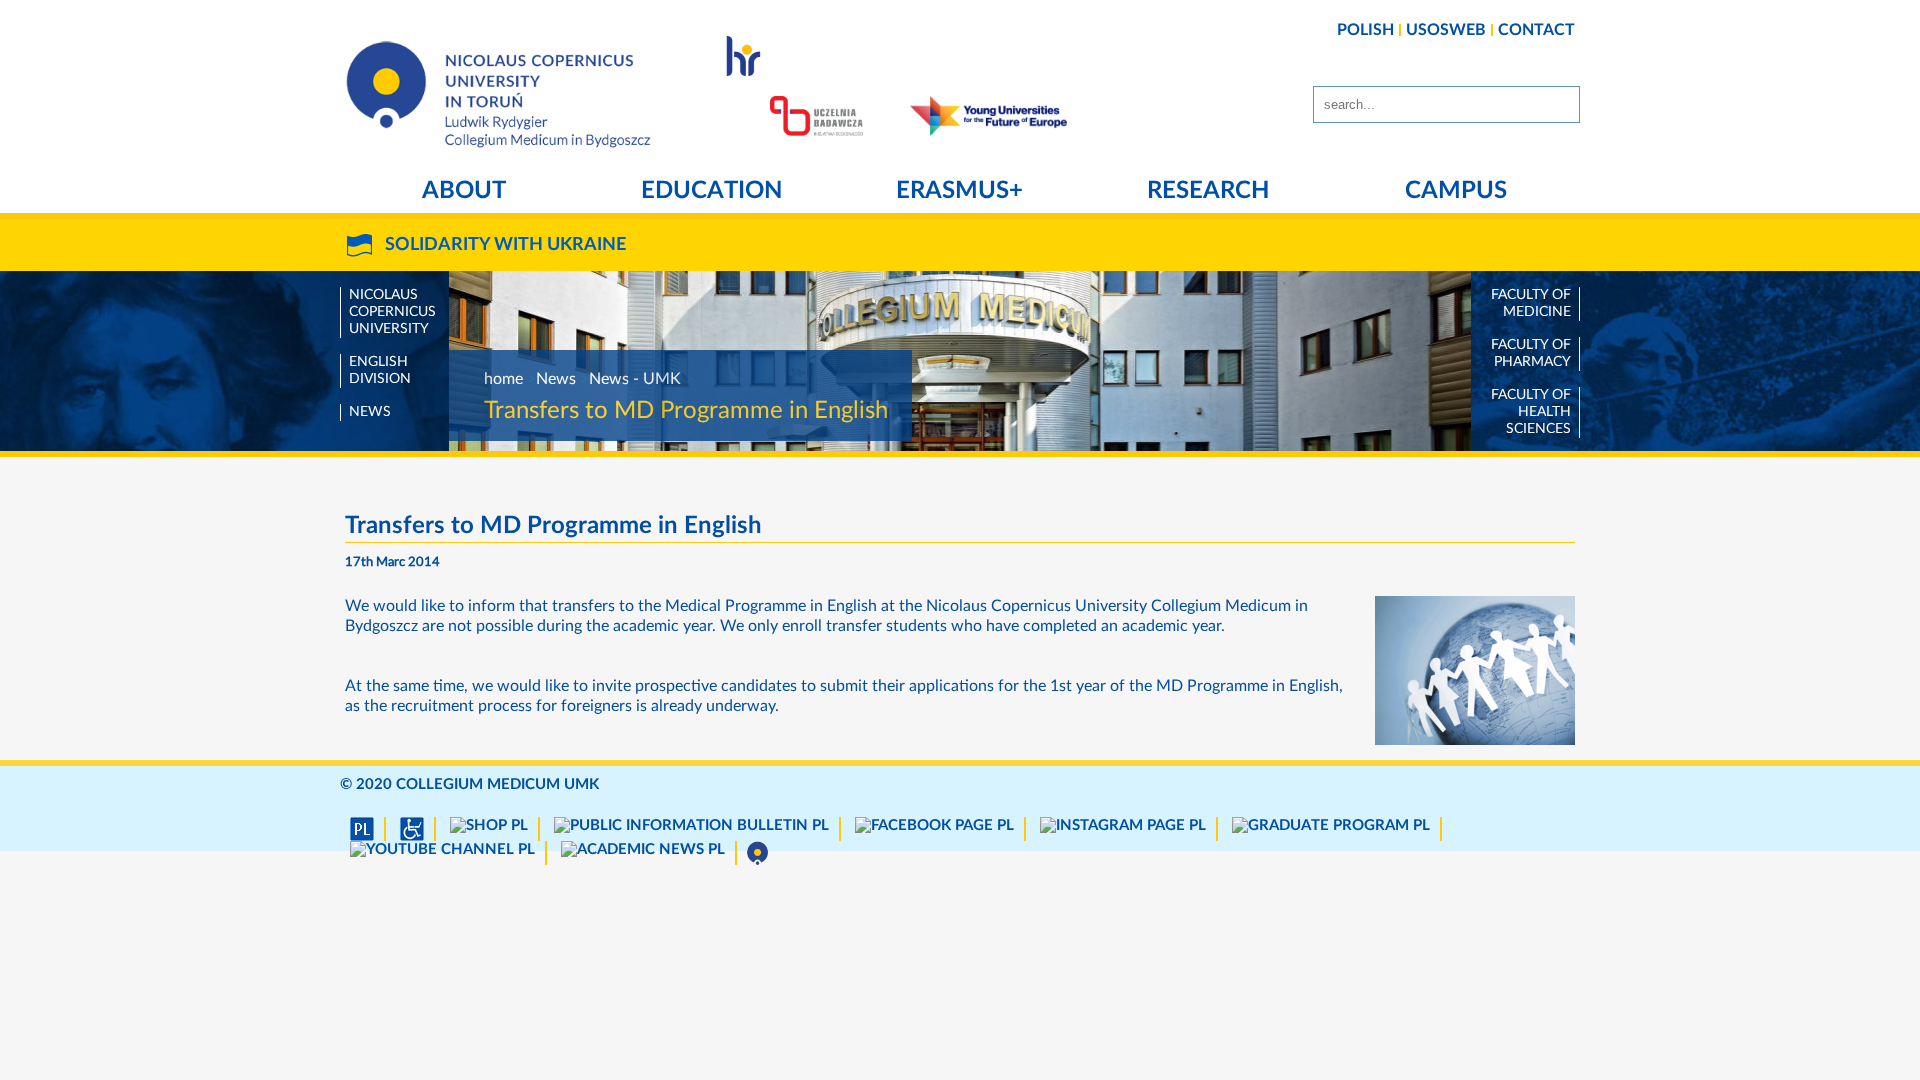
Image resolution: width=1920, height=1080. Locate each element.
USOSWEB (1446, 30)
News (370, 412)
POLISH (1365, 30)
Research (1208, 191)
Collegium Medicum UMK (497, 784)
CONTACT (1536, 30)
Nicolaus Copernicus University (392, 312)
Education (711, 191)
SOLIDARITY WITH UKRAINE (505, 245)
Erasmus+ (959, 191)
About (464, 191)
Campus (1456, 191)
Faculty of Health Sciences (1531, 412)
